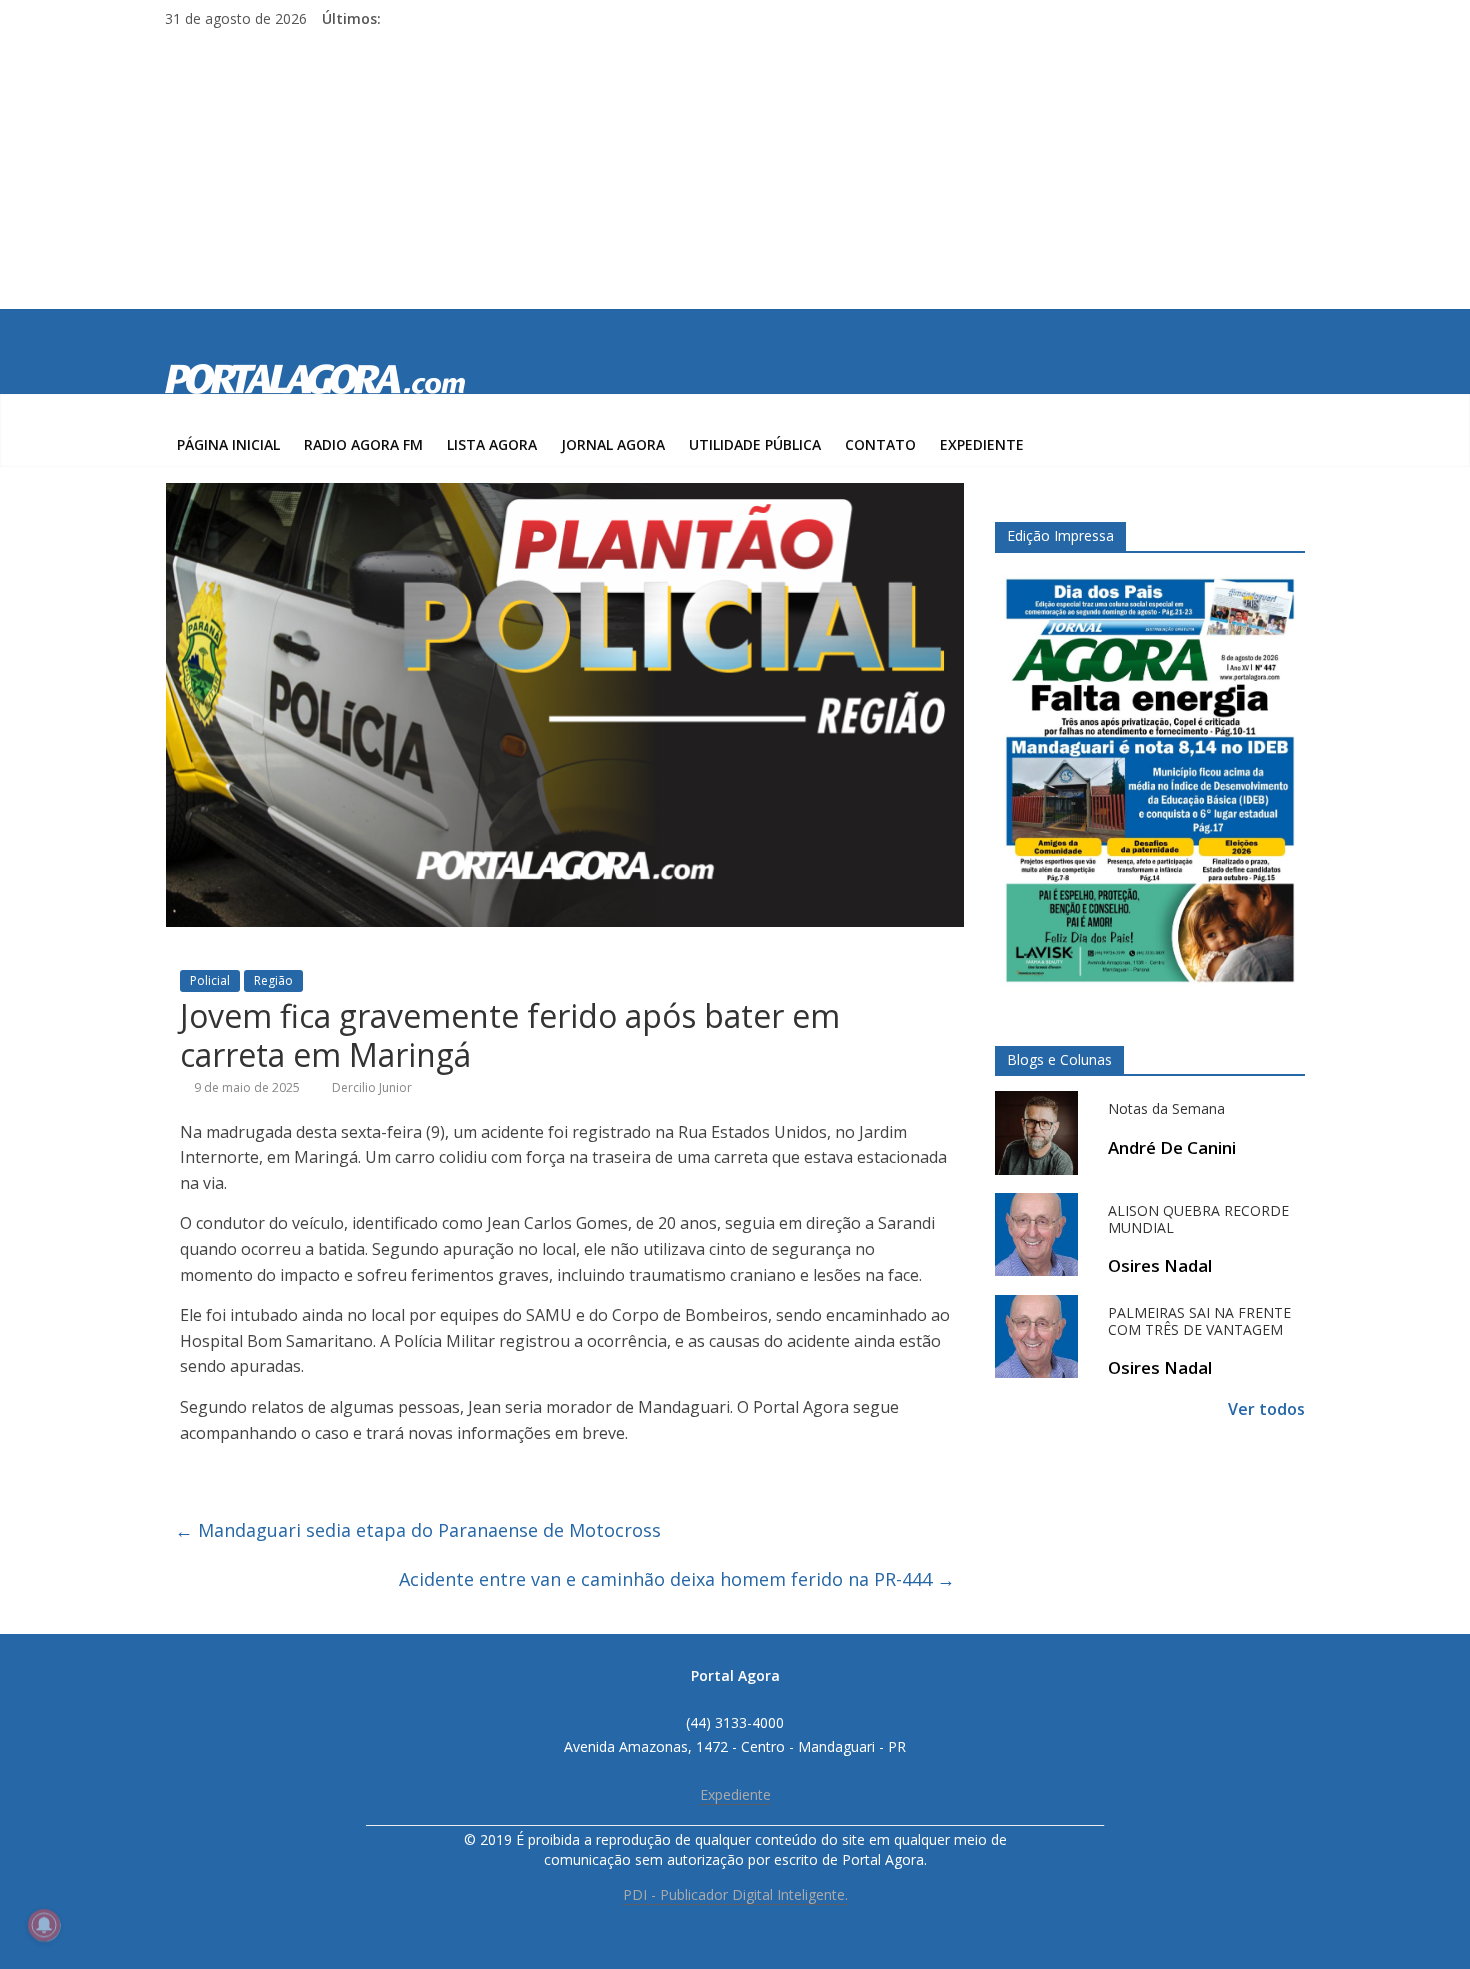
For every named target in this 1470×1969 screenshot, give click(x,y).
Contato (880, 444)
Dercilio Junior (372, 1087)
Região (273, 980)
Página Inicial (228, 444)
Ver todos (1266, 1409)
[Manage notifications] (44, 1925)
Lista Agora (492, 444)
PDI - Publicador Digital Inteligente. (735, 1894)
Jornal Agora (613, 444)
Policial (210, 980)
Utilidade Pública (755, 444)
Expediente (982, 444)
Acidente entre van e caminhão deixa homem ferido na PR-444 (677, 1579)
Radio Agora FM (363, 444)
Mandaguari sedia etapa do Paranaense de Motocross (418, 1530)
